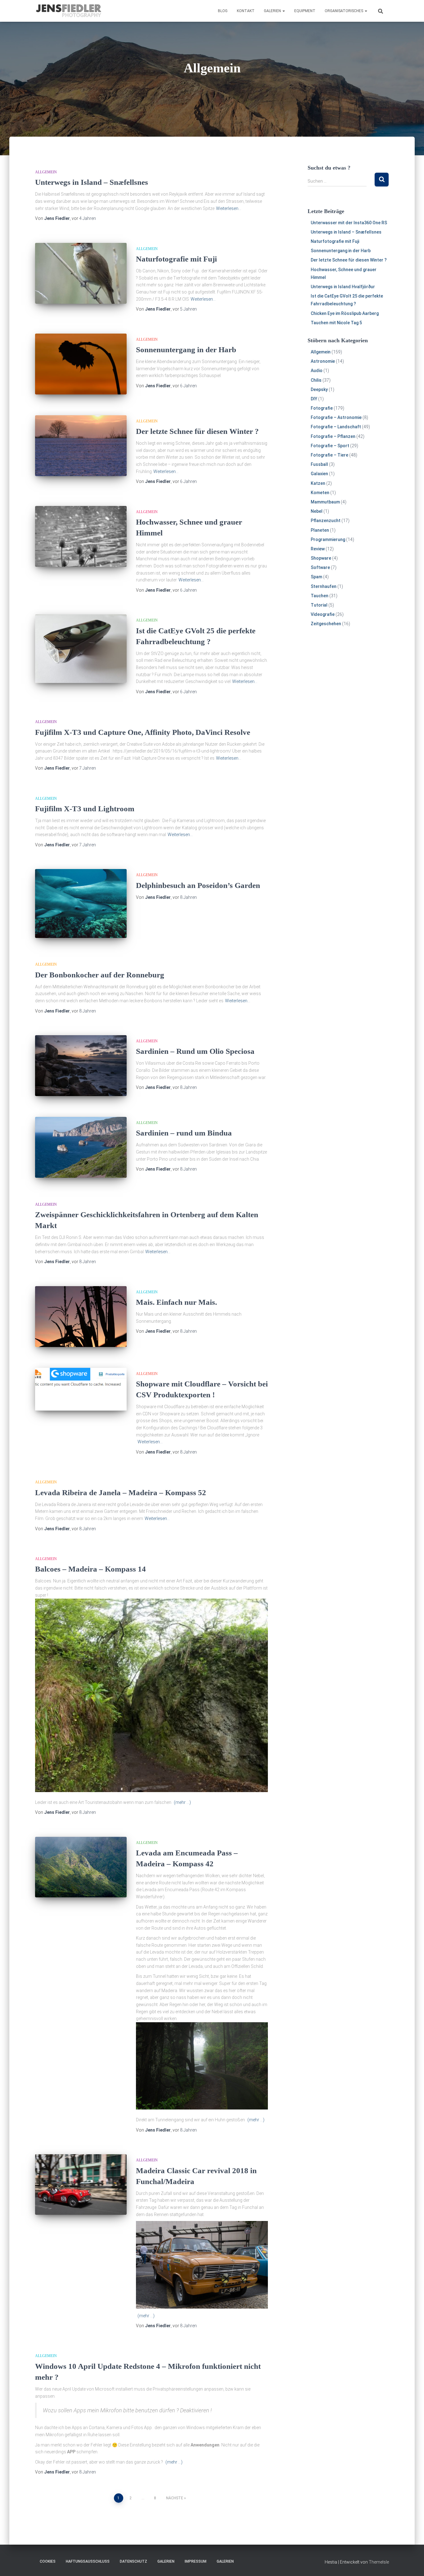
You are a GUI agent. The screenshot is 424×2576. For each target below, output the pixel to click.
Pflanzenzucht (326, 521)
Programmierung (328, 539)
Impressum (196, 2561)
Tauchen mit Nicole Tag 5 (336, 323)
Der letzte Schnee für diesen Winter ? (197, 431)
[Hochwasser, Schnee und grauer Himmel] (81, 537)
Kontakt (246, 11)
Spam (316, 577)
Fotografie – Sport (330, 446)
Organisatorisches (344, 11)
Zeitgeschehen (326, 624)
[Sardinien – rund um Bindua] (81, 1147)
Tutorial (319, 605)
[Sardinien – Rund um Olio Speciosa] (81, 1066)
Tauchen (320, 596)
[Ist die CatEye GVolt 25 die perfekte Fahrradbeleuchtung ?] (81, 649)
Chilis (316, 380)
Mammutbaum (325, 502)
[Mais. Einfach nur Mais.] (81, 1317)
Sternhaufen (324, 586)
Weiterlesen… (229, 208)
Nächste (175, 2498)
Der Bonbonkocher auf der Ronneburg (100, 975)
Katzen (318, 483)
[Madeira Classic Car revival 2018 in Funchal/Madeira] (81, 2185)
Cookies (48, 2561)
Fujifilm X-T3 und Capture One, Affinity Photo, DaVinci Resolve (143, 732)
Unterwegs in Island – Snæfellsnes (92, 182)
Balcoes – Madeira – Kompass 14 (90, 1569)
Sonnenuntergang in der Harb (186, 350)
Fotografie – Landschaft (336, 427)
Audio (317, 371)
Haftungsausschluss (88, 2561)
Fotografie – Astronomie (336, 417)
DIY (314, 399)
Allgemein (46, 172)
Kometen (320, 493)
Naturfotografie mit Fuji (176, 259)
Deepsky (319, 389)
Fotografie (322, 408)
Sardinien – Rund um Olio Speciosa (195, 1051)
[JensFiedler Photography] (69, 11)
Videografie (323, 614)
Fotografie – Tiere (329, 455)
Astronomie (323, 361)
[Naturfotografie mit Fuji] (81, 273)
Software (320, 567)
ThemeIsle (379, 2562)
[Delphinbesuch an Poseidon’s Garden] (81, 903)
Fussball (319, 464)
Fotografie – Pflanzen (333, 436)
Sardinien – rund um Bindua (184, 1133)
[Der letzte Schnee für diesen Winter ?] (81, 446)
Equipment (305, 11)
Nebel (317, 511)
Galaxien (319, 474)
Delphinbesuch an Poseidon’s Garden (198, 885)
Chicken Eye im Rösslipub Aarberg (345, 313)
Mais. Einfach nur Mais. (176, 1302)
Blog (223, 11)
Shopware (321, 558)
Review (318, 549)
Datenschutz (133, 2561)
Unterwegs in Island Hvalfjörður (343, 287)
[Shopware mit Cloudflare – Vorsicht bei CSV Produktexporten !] (81, 1389)
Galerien (273, 11)
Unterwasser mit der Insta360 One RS (349, 223)
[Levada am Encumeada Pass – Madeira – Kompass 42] (81, 1867)
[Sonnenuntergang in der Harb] (81, 364)
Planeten (320, 530)
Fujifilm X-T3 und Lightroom (85, 809)
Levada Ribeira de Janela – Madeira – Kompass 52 (121, 1493)
